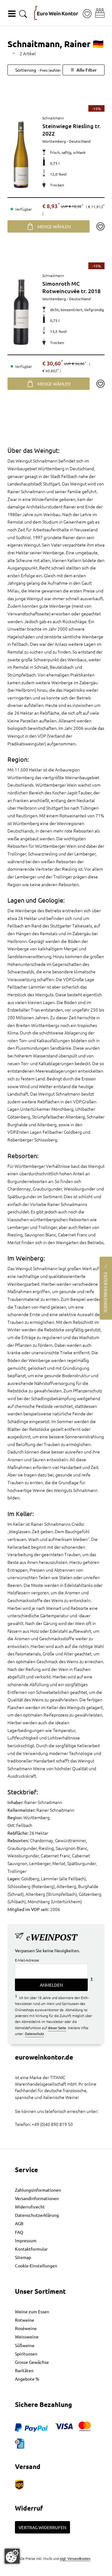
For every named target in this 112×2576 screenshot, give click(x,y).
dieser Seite (57, 2028)
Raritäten (24, 2370)
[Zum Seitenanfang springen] (56, 2571)
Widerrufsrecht (30, 2207)
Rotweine (25, 2320)
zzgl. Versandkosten (75, 2558)
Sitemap (23, 2257)
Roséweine (26, 2328)
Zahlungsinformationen (38, 2190)
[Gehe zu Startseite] (56, 13)
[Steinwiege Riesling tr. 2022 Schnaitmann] (21, 154)
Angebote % (27, 2379)
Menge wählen (54, 226)
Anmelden (51, 1985)
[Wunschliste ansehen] (87, 14)
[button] (100, 13)
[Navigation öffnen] (12, 14)
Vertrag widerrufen (42, 2527)
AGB (19, 2223)
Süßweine (25, 2345)
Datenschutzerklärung (37, 2215)
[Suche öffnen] (23, 14)
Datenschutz (34, 2034)
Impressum (26, 2240)
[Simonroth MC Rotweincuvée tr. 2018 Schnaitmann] (21, 312)
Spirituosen (26, 2354)
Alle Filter (87, 70)
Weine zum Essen (32, 2311)
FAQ (19, 2232)
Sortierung (42, 70)
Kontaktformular (31, 2249)
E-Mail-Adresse (27, 1960)
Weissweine (27, 2337)
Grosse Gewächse (32, 2362)
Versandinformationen (37, 2198)
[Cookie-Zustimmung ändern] (12, 2556)
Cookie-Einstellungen (36, 2266)
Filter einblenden (106, 1292)
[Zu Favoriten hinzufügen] (100, 226)
